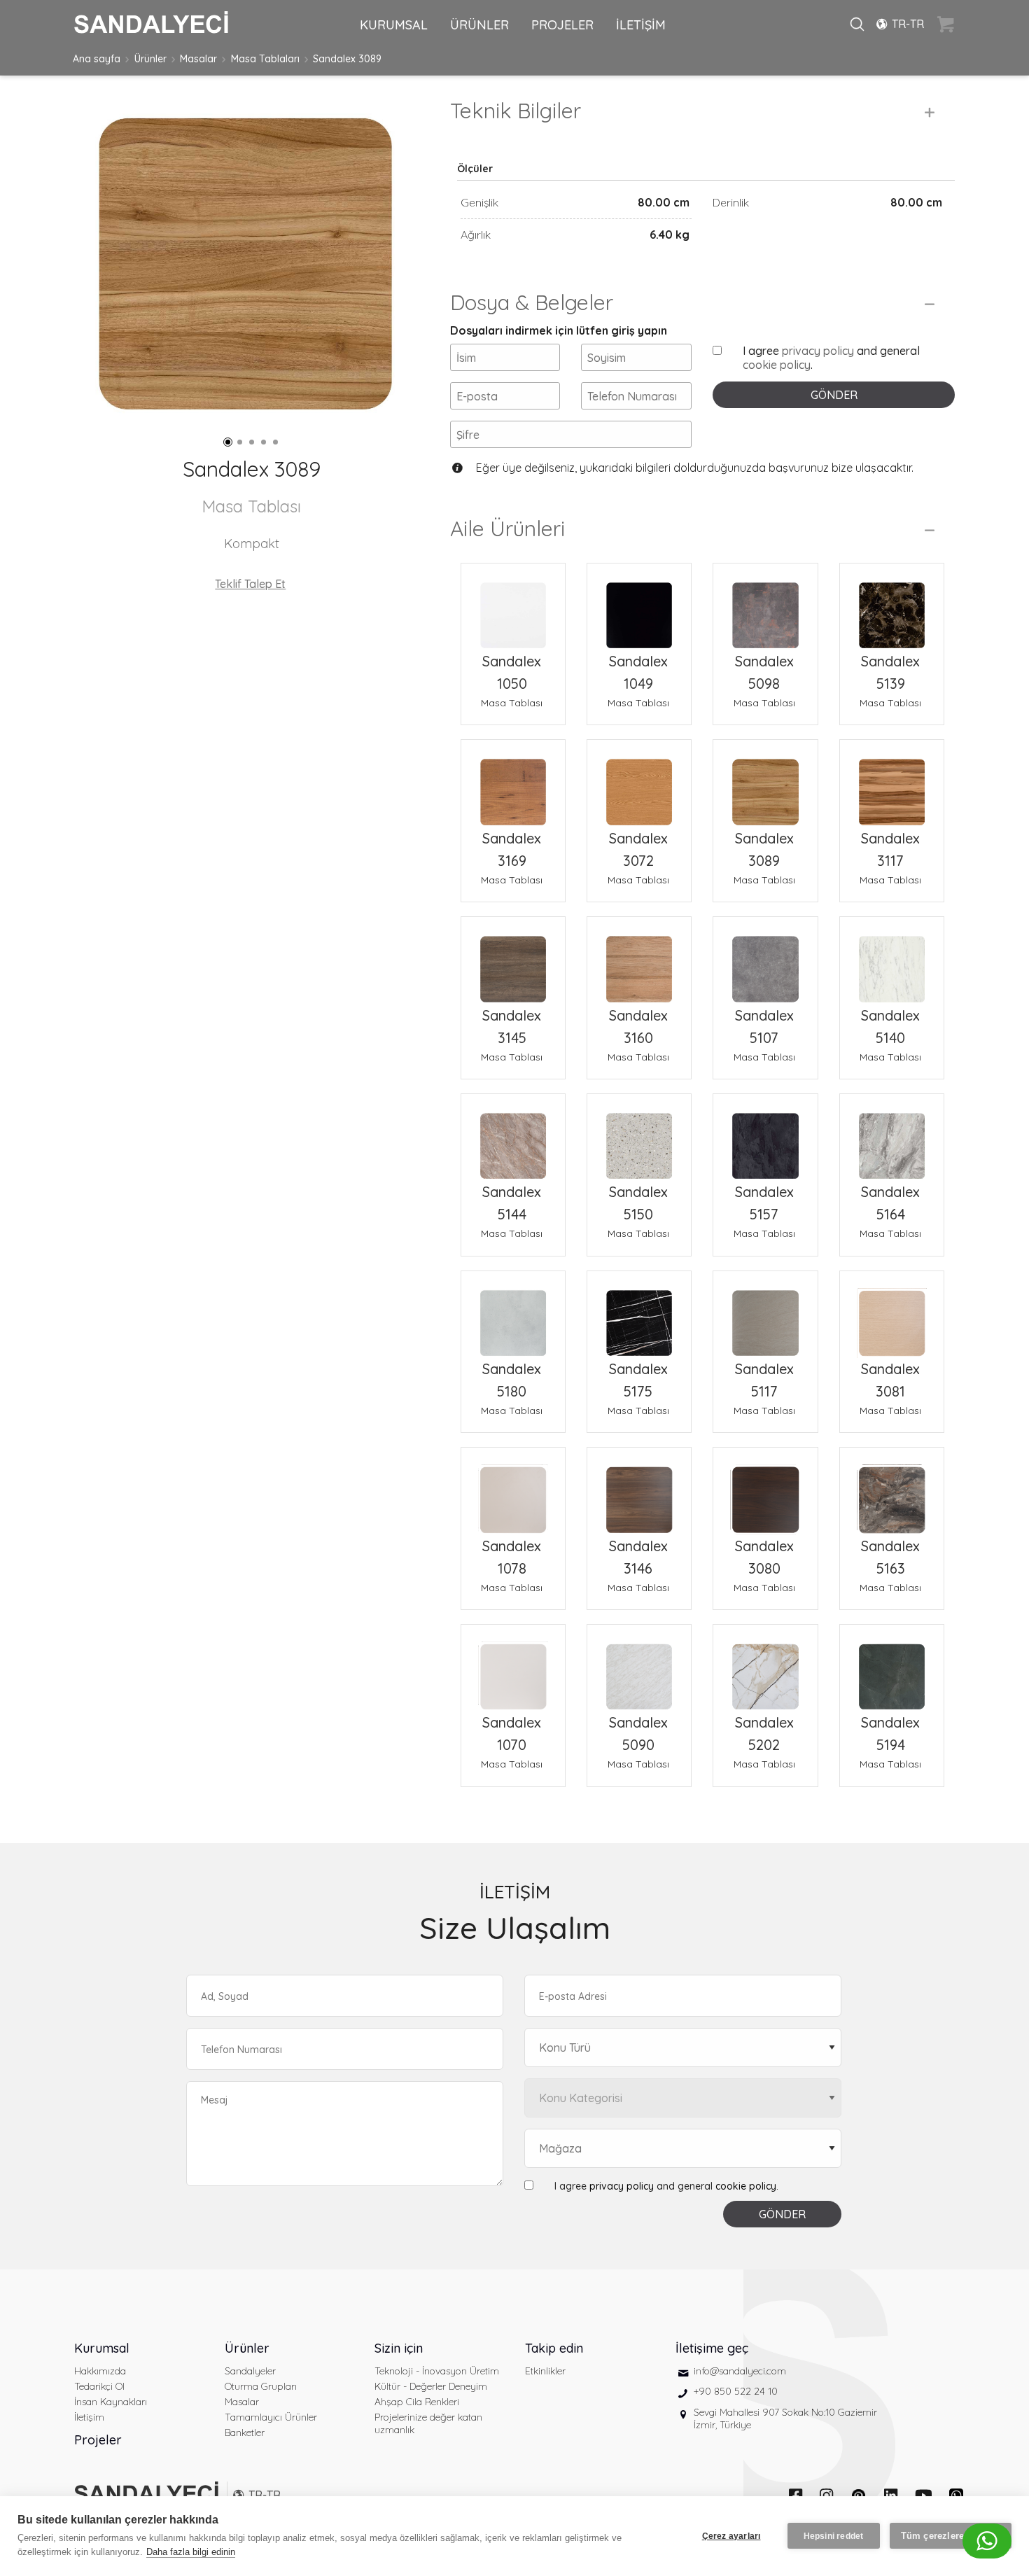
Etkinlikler (545, 2371)
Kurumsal (102, 2348)
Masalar (198, 59)
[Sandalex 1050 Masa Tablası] (513, 607)
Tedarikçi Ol (99, 2386)
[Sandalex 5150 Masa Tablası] (639, 1137)
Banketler (245, 2432)
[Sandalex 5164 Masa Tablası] (892, 1137)
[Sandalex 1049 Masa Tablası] (639, 607)
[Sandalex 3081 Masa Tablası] (892, 1315)
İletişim (89, 2417)
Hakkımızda (100, 2371)
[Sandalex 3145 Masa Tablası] (513, 960)
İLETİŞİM (641, 25)
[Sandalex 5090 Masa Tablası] (639, 1668)
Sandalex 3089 (347, 59)
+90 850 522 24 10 (736, 2391)
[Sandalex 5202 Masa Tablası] (765, 1668)
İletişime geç (712, 2348)
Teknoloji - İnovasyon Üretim (437, 2371)
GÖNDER (834, 395)
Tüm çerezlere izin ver (951, 2536)
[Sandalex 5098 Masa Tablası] (765, 607)
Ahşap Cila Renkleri (417, 2402)
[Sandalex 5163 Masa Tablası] (892, 1491)
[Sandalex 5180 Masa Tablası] (513, 1315)
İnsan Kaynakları (111, 2402)
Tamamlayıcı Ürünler (271, 2417)
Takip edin (554, 2348)
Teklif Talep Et (250, 584)
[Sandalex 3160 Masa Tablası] (639, 960)
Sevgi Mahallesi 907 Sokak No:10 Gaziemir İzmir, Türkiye (785, 2418)
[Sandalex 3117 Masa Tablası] (892, 783)
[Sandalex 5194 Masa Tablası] (892, 1668)
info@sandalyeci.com (740, 2371)
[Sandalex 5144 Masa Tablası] (513, 1137)
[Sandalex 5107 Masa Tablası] (765, 960)
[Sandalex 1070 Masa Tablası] (513, 1668)
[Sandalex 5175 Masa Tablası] (639, 1315)
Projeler (98, 2440)
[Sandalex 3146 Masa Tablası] (639, 1491)
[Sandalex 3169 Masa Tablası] (513, 783)
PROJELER (562, 25)
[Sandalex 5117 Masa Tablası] (765, 1315)
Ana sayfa (97, 59)
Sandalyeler (250, 2371)
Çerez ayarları (731, 2536)
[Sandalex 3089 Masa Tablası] (765, 783)
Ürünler (150, 59)
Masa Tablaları (265, 59)
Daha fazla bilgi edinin (191, 2552)
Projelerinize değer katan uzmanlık (428, 2423)
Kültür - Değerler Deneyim (431, 2386)
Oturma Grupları (261, 2386)
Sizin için (399, 2348)
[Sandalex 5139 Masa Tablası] (892, 607)
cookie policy (777, 365)
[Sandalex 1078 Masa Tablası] (513, 1491)
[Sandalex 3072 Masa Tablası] (639, 783)
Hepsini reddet (834, 2536)
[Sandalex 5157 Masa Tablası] (765, 1137)
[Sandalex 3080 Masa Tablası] (765, 1491)
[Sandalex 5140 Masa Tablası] (892, 960)
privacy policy (818, 351)
